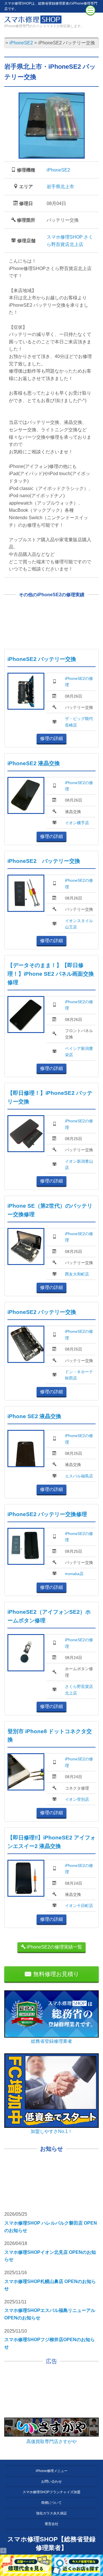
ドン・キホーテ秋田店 (79, 1375)
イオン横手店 (77, 823)
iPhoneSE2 (58, 170)
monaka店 (74, 1574)
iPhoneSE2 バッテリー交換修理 (47, 1514)
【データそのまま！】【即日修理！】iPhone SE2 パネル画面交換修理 (51, 974)
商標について (51, 2503)
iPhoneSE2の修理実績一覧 (54, 1947)
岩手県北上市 (60, 187)
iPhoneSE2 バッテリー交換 (42, 659)
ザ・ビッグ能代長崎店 (79, 722)
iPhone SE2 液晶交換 (34, 1416)
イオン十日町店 (79, 1906)
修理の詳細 (51, 738)
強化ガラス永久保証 (51, 2513)
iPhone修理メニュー (52, 2471)
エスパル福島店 (79, 1476)
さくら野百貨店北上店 (79, 1690)
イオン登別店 (77, 1799)
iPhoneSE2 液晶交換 (34, 763)
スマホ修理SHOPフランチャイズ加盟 (51, 2492)
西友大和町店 (77, 1274)
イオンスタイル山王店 (79, 924)
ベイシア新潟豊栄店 (79, 1052)
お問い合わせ (51, 2481)
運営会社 (51, 2524)
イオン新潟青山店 (79, 1164)
